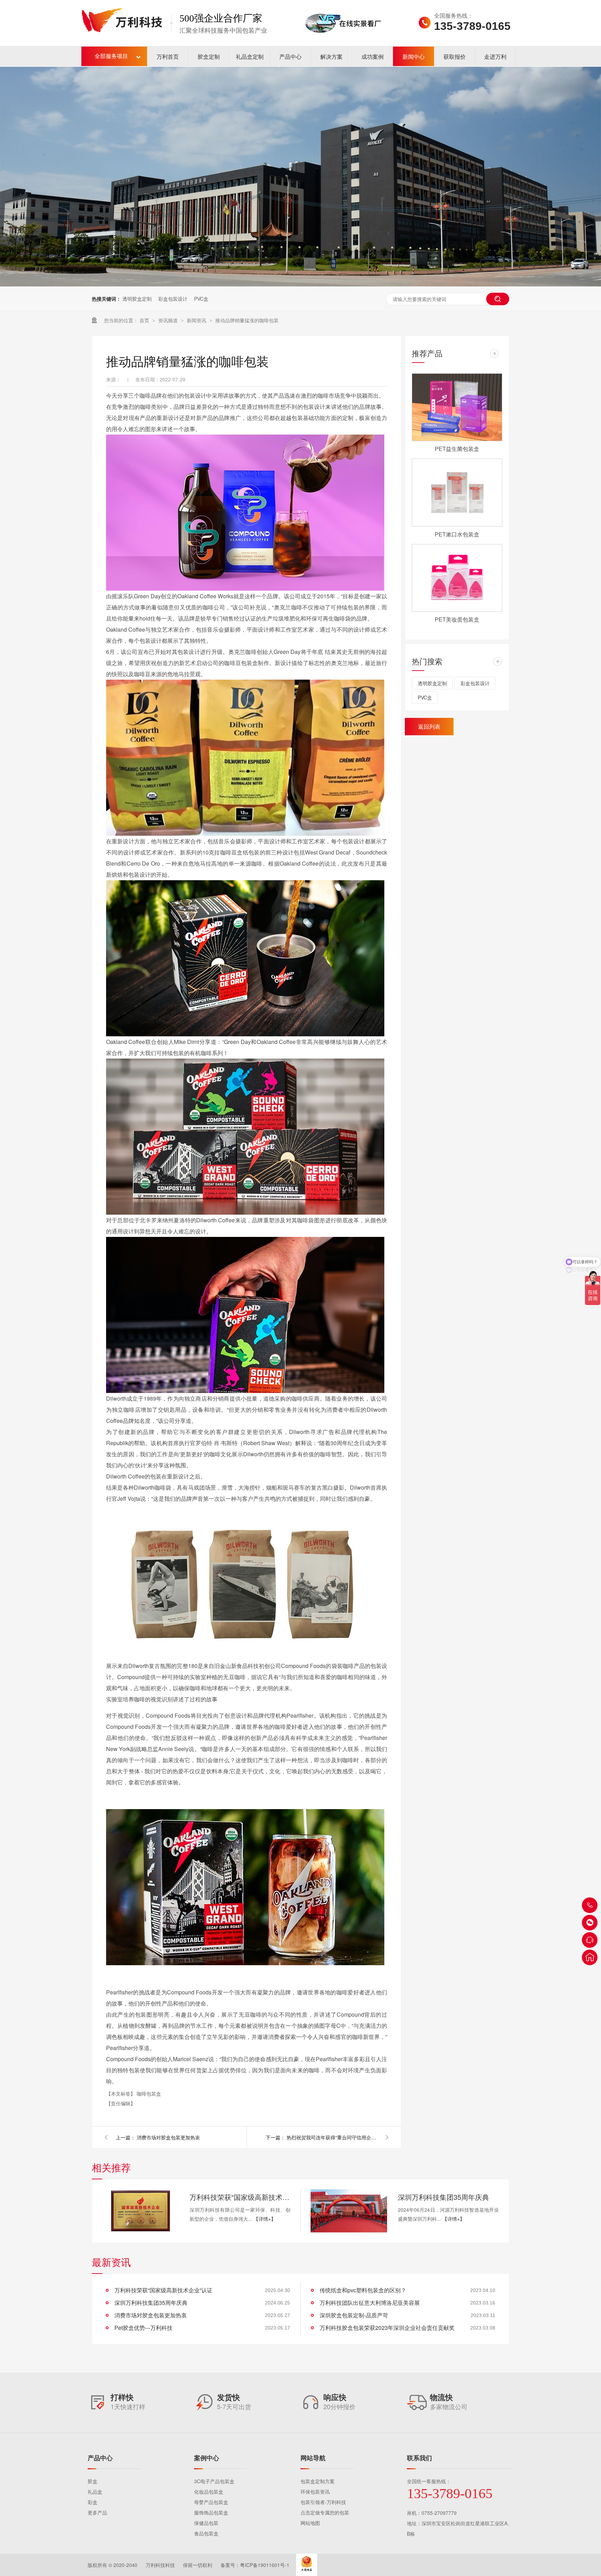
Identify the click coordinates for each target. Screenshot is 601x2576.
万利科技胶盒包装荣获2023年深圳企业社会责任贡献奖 (387, 2328)
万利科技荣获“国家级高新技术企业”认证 (240, 2197)
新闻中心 (414, 56)
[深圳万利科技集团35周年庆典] (349, 2211)
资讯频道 (169, 320)
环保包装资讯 (315, 2492)
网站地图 (310, 2523)
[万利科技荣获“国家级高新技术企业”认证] (141, 2211)
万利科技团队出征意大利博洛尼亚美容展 (370, 2303)
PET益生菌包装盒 (457, 449)
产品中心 (290, 56)
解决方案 (331, 56)
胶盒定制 (209, 56)
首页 (145, 320)
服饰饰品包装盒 (211, 2512)
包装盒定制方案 (318, 2481)
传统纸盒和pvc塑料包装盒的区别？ (363, 2290)
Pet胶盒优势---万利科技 (143, 2328)
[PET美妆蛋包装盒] (457, 578)
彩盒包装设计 (173, 299)
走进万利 (495, 56)
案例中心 (207, 2458)
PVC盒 (201, 299)
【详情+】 (265, 2219)
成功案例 (372, 56)
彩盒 (93, 2502)
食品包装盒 (206, 2533)
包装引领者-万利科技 (323, 2502)
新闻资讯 (197, 320)
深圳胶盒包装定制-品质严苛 (354, 2315)
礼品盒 (95, 2492)
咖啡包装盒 (149, 2093)
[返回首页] (590, 1957)
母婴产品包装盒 (211, 2502)
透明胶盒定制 (137, 299)
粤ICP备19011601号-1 (265, 2565)
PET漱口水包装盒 (457, 534)
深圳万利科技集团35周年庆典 (443, 2197)
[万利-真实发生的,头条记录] (300, 177)
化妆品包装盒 (209, 2492)
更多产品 (97, 2512)
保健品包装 (206, 2523)
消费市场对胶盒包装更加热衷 (168, 2137)
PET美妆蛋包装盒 (457, 619)
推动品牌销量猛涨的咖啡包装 (247, 320)
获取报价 (455, 56)
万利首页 (168, 56)
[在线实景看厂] (343, 43)
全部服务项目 (111, 56)
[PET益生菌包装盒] (457, 407)
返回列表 (429, 726)
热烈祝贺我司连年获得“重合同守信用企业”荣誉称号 (332, 2137)
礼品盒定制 (250, 56)
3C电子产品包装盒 (214, 2481)
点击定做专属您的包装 (325, 2512)
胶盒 (93, 2481)
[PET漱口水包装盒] (457, 493)
